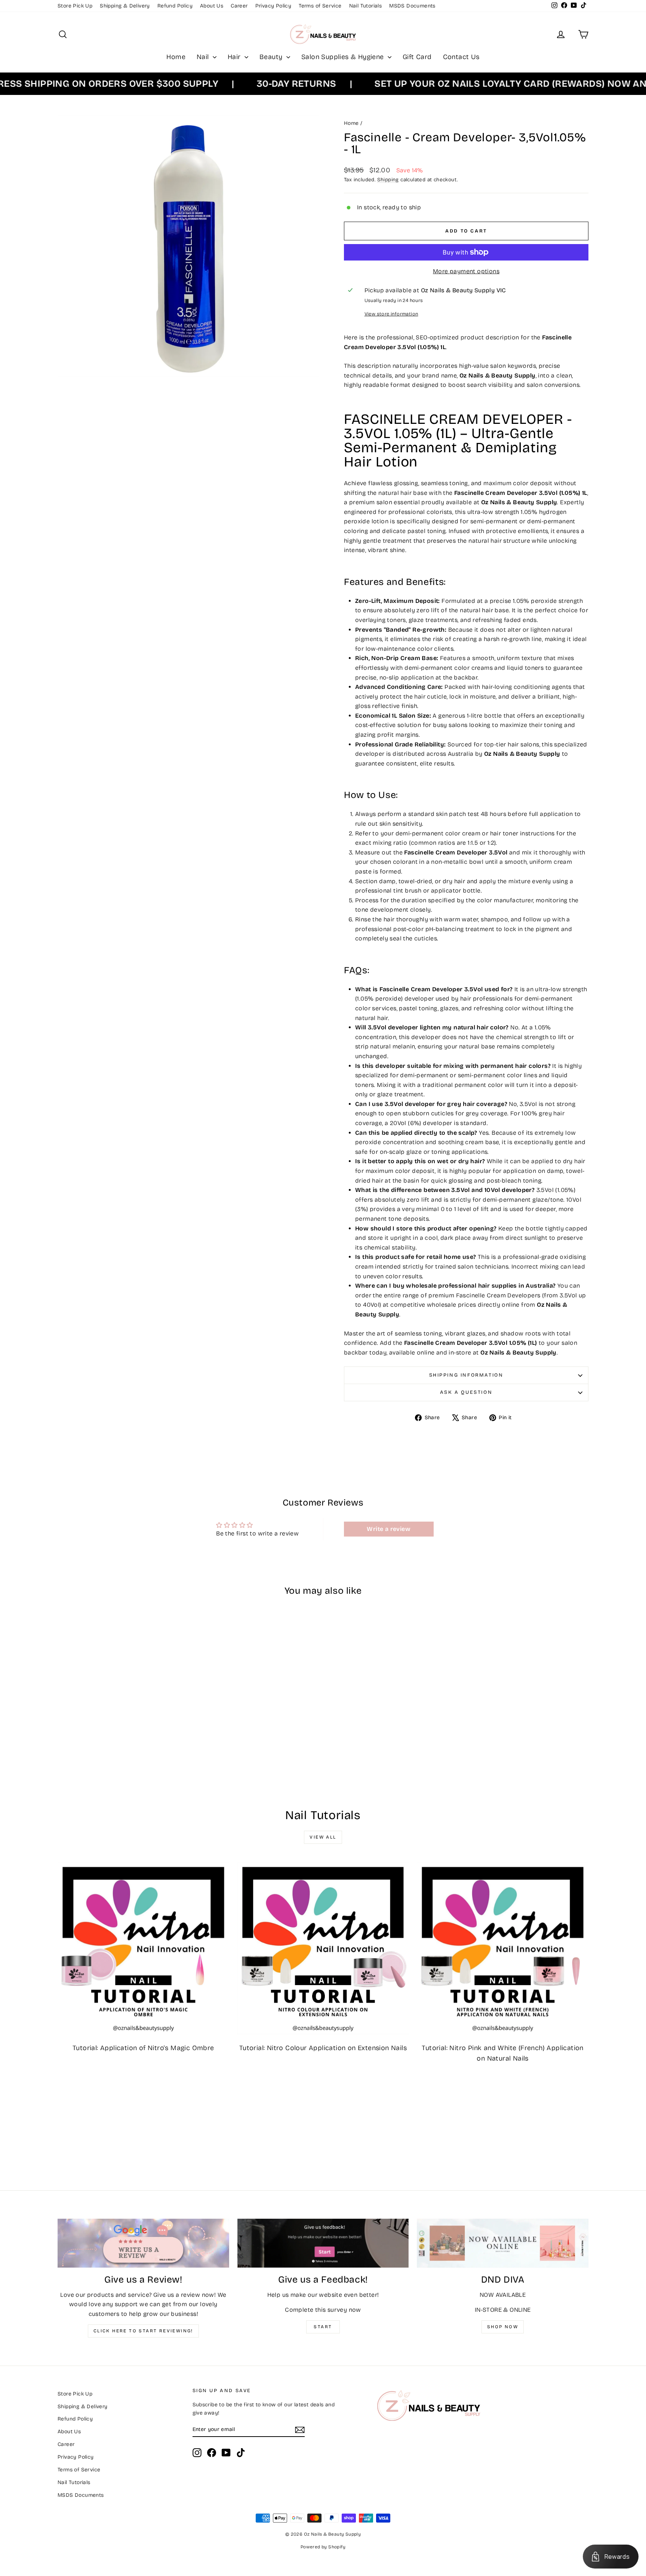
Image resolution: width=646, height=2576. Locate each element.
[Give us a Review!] (143, 2243)
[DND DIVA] (503, 2243)
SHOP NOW (503, 2327)
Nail (204, 57)
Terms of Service (320, 6)
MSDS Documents (412, 6)
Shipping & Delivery (125, 6)
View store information (391, 314)
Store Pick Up (75, 6)
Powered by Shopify (323, 2547)
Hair (235, 57)
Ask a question (466, 1392)
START (323, 2327)
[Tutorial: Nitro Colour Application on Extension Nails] (323, 1948)
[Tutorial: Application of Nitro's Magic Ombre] (143, 1948)
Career (239, 6)
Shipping (388, 180)
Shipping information (466, 1375)
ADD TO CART (121, 1733)
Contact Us (461, 57)
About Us (212, 6)
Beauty (272, 57)
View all (323, 1837)
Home (176, 57)
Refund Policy (175, 6)
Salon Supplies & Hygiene (344, 57)
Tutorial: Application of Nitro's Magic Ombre (143, 2048)
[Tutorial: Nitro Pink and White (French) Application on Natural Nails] (503, 1948)
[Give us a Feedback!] (323, 2243)
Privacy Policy (273, 6)
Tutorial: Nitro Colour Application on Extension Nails (323, 2048)
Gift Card (417, 57)
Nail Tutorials (366, 6)
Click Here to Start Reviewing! (143, 2331)
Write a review (389, 1529)
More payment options (466, 271)
